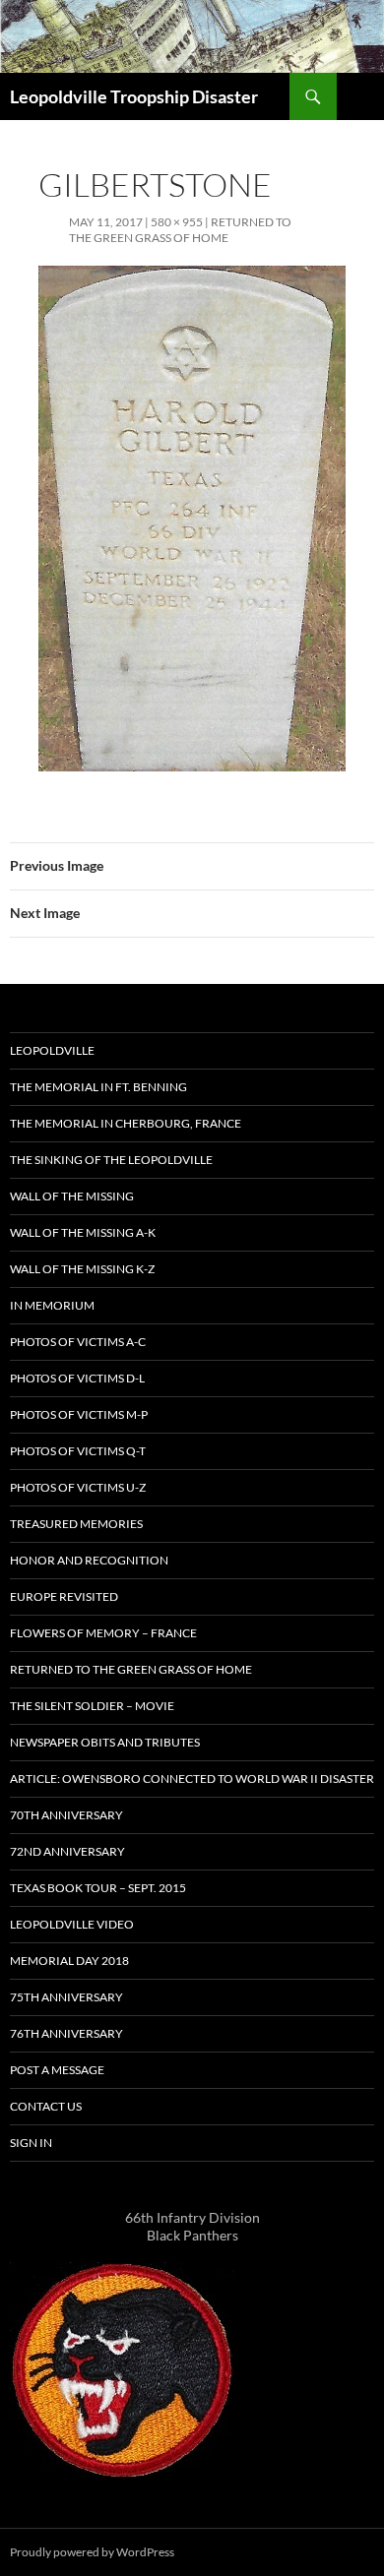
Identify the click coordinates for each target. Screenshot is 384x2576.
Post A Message (57, 2070)
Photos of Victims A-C (78, 1342)
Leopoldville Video (72, 1924)
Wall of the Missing (72, 1196)
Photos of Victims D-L (77, 1378)
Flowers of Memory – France (103, 1633)
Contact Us (46, 2106)
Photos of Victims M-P (79, 1414)
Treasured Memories (76, 1524)
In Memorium (52, 1305)
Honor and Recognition (89, 1560)
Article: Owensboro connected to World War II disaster (192, 1779)
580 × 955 (177, 222)
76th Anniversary (66, 2033)
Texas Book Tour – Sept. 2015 (98, 1888)
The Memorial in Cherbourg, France (126, 1123)
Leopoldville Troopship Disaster (134, 96)
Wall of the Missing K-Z (82, 1269)
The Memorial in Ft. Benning (98, 1087)
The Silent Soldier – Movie (92, 1706)
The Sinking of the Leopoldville (111, 1160)
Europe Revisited (64, 1596)
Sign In (31, 2143)
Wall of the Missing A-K (83, 1232)
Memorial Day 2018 (69, 1961)
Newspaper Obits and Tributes (105, 1742)
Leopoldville (52, 1050)
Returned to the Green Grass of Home (180, 230)
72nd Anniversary (67, 1851)
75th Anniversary (66, 1997)
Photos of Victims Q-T (78, 1451)
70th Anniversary (66, 1815)
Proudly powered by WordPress (92, 2552)
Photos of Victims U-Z (78, 1487)
